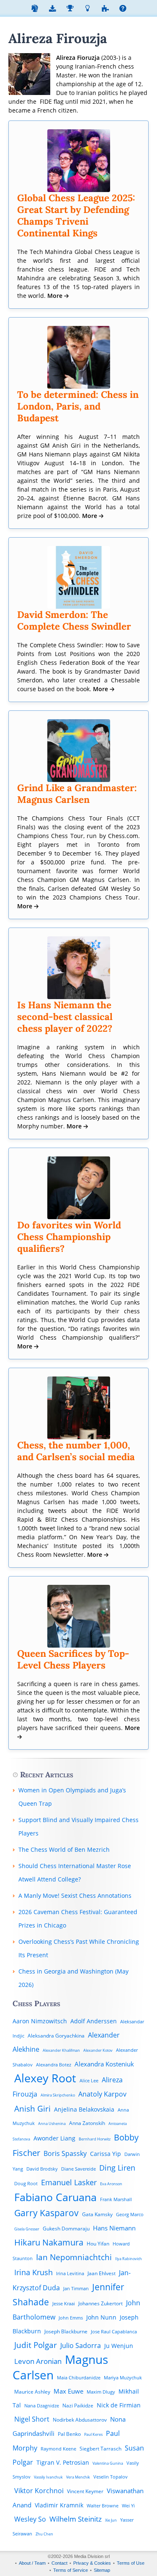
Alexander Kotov (98, 2050)
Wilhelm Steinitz (76, 2519)
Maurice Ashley (32, 2392)
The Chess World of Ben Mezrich (64, 1849)
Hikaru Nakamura (49, 2242)
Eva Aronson (111, 2184)
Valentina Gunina (108, 2463)
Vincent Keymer (85, 2491)
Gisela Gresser (27, 2229)
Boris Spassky (65, 2153)
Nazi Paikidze (78, 2406)
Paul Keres (93, 2434)
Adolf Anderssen (94, 2021)
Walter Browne (103, 2506)
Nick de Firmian (119, 2405)
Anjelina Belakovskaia (84, 2109)
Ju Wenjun (119, 2346)
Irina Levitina (70, 2273)
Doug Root (26, 2183)
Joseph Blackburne (66, 2331)
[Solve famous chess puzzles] (105, 9)
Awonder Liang (54, 2138)
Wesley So (30, 2519)
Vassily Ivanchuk (48, 2477)
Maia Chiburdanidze (79, 2377)
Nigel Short (32, 2419)
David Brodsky (42, 2169)
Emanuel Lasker (69, 2182)
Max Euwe (68, 2391)
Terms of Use (131, 2563)
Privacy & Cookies (92, 2563)
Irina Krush (33, 2272)
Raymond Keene (58, 2449)
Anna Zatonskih (87, 2123)
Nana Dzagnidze (42, 2406)
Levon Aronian (38, 2361)
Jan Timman (76, 2288)
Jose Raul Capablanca (114, 2331)
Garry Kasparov (46, 2213)
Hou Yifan (98, 2244)
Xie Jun (111, 2520)
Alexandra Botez (54, 2065)
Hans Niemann (114, 2228)
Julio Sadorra (81, 2345)
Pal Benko (69, 2434)
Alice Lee (89, 2080)
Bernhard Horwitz (95, 2139)
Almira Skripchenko (58, 2095)
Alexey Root (45, 2078)
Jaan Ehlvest (102, 2273)
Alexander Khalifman (61, 2050)
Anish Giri (32, 2108)
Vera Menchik (78, 2477)
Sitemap (102, 2570)
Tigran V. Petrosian (63, 2462)
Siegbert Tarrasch (100, 2449)
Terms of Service (71, 2570)
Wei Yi (128, 2506)
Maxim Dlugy (101, 2392)
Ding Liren (117, 2167)
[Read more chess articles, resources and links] (88, 9)
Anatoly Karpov (102, 2094)
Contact (59, 2563)
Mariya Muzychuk (123, 2377)
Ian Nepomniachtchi (74, 2257)
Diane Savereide (78, 2169)
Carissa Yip (106, 2154)
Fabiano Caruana (55, 2197)
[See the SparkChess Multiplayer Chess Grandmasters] (70, 9)
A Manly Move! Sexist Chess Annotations (75, 1895)
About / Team (32, 2563)
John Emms (71, 2318)
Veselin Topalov (111, 2477)
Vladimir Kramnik (59, 2505)
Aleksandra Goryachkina (56, 2036)
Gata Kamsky (97, 2214)
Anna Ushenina (52, 2124)
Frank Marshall (116, 2199)
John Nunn (101, 2317)
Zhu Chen (44, 2534)
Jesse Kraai (64, 2303)
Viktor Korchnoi (39, 2491)
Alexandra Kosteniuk (104, 2064)
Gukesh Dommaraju (66, 2229)
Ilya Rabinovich (129, 2259)
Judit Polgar (36, 2345)
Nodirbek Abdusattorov (80, 2420)
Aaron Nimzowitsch (40, 2021)
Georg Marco (130, 2214)
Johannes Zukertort (100, 2303)
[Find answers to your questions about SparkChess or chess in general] (123, 9)
